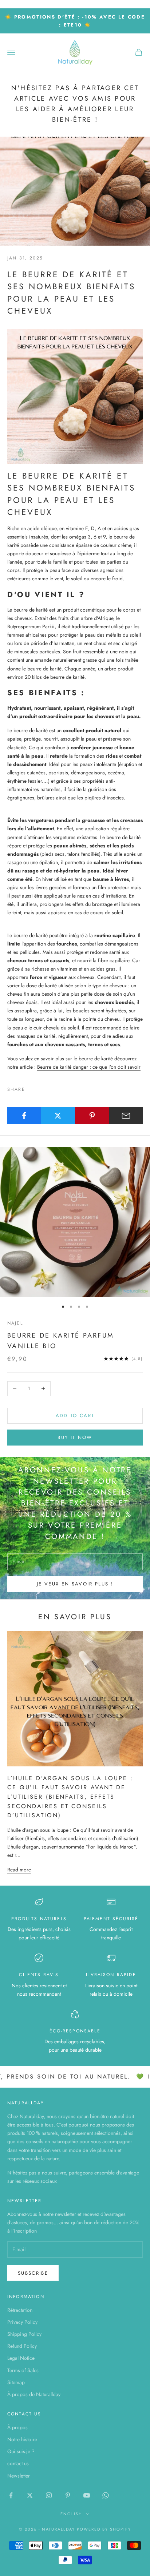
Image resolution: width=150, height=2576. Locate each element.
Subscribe (33, 2273)
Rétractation (20, 2310)
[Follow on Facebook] (11, 2495)
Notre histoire (22, 2439)
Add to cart (75, 1416)
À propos (17, 2427)
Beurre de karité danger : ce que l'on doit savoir (89, 1067)
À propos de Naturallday (34, 2394)
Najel (15, 1323)
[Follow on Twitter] (30, 2495)
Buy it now (75, 1437)
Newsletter (19, 2476)
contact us (18, 2463)
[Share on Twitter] (58, 1116)
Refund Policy (22, 2346)
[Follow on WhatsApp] (106, 2495)
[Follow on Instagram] (49, 2495)
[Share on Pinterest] (92, 1116)
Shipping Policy (24, 2334)
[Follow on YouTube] (87, 2495)
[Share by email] (126, 1116)
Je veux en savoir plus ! (75, 1584)
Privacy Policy (22, 2322)
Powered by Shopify (104, 2529)
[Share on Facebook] (24, 1116)
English (71, 2514)
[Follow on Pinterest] (68, 2495)
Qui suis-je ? (21, 2451)
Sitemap (16, 2382)
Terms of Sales (23, 2370)
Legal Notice (21, 2358)
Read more (19, 1870)
